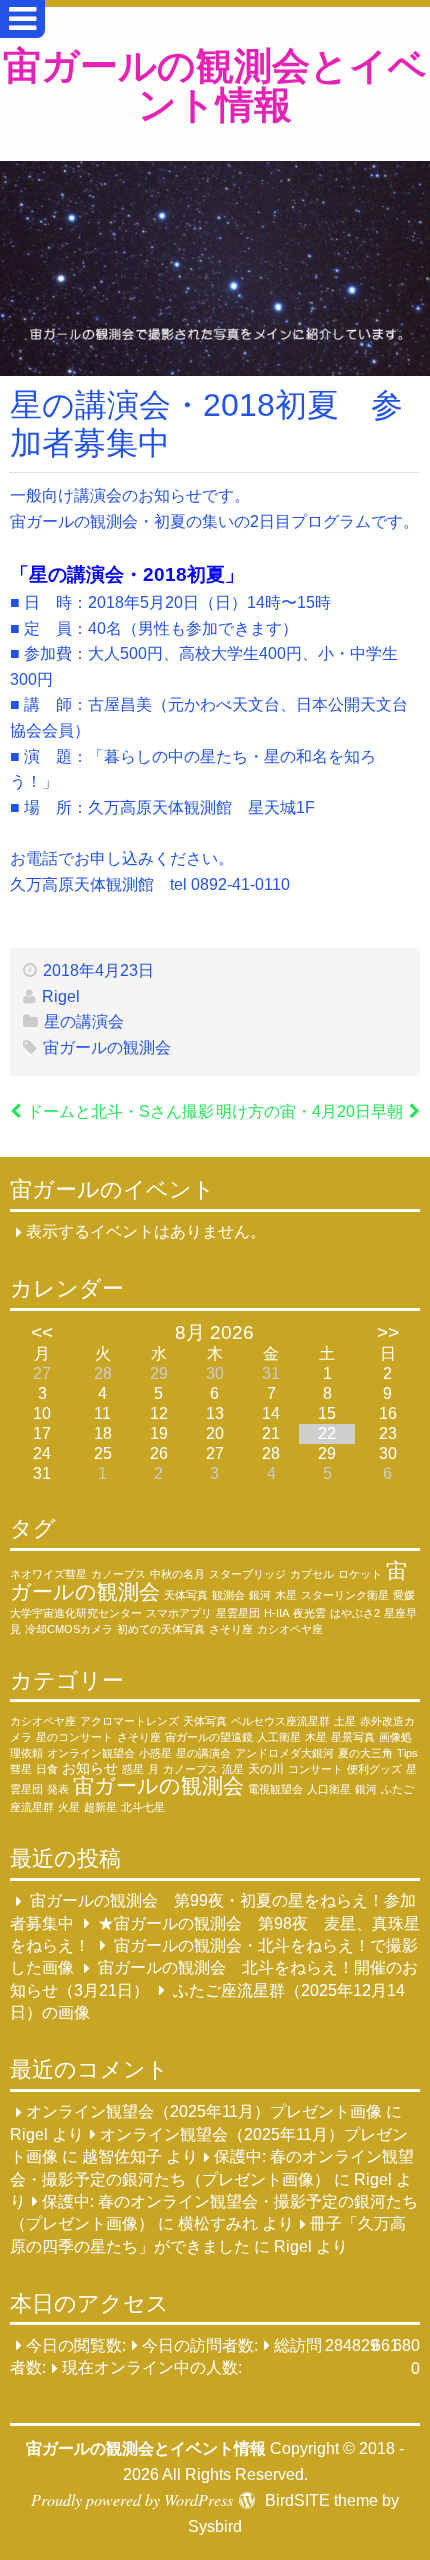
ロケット (360, 1574)
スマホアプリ (179, 1613)
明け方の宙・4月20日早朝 (309, 1111)
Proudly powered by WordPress (132, 2499)
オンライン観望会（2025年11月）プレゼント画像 (204, 2112)
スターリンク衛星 (345, 1595)
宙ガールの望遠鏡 (209, 1737)
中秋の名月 (177, 1574)
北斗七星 (143, 1807)
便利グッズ (374, 1769)
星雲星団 (238, 1613)
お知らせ (90, 1768)
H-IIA (276, 1613)
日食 (47, 1769)
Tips (407, 1753)
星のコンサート (74, 1737)
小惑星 (155, 1753)
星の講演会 (84, 1021)
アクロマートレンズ (129, 1721)
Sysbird (215, 2526)
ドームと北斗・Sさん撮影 (120, 1111)
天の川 (266, 1768)
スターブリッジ (247, 1574)
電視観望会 (275, 1789)
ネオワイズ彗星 (48, 1574)
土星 (345, 1721)
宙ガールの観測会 (107, 1047)
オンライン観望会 (91, 1753)
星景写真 (353, 1737)
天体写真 (186, 1595)
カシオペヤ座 (290, 1629)
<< (42, 1332)
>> (388, 1332)
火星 (69, 1807)
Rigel (61, 996)
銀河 (260, 1595)
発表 (58, 1789)
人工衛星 (279, 1737)
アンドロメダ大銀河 (284, 1753)
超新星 (100, 1807)
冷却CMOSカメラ (69, 1629)
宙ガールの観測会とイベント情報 (215, 83)
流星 (233, 1769)
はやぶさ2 (355, 1613)
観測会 (228, 1595)
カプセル (312, 1574)
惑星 (133, 1769)
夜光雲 (309, 1613)
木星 (286, 1595)
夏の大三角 (365, 1753)
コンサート (315, 1769)
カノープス (118, 1574)
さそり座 (231, 1629)
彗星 (21, 1769)
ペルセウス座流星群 (280, 1721)
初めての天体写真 (161, 1629)
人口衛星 (329, 1789)
